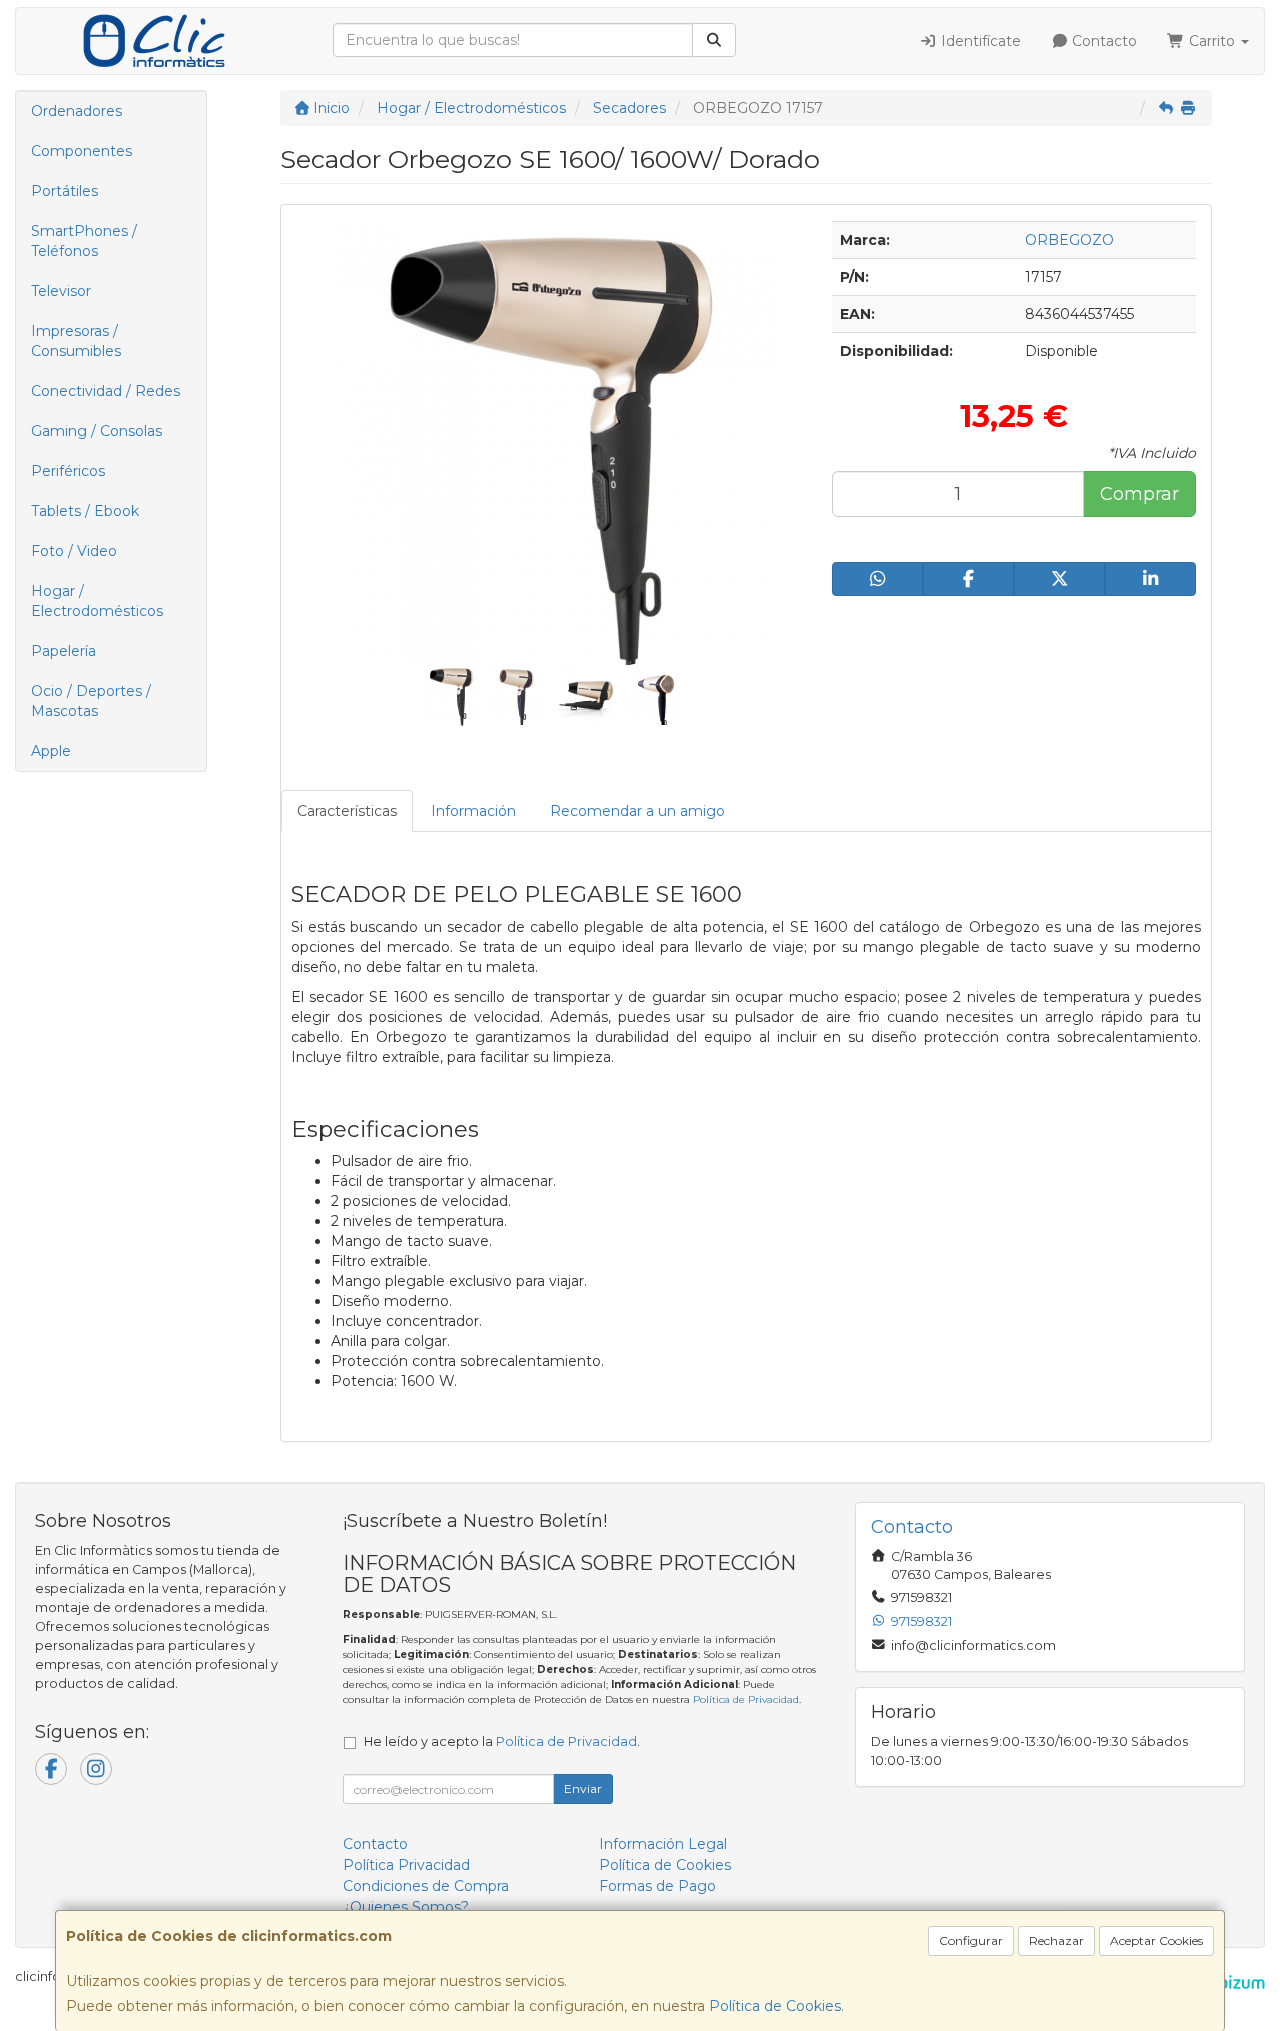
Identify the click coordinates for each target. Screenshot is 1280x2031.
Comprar (1139, 494)
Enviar (583, 1788)
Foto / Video (74, 551)
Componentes (81, 151)
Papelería (63, 651)
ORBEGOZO (1069, 240)
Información (473, 811)
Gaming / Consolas (96, 431)
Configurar (971, 1940)
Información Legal (663, 1844)
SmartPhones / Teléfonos (84, 241)
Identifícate (979, 41)
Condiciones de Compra (426, 1886)
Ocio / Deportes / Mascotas (91, 701)
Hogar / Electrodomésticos (97, 601)
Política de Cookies (775, 2006)
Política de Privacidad (746, 1699)
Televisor (61, 291)
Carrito (1212, 41)
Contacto (1102, 41)
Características (347, 811)
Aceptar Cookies (1156, 1940)
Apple (51, 751)
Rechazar (1056, 1940)
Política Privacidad (406, 1865)
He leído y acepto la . (502, 1741)
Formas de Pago (657, 1886)
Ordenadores (76, 111)
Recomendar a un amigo (637, 811)
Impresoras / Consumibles (76, 341)
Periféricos (68, 471)
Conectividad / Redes (105, 391)
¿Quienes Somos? (406, 1907)
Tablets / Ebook (85, 511)
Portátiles (64, 191)
